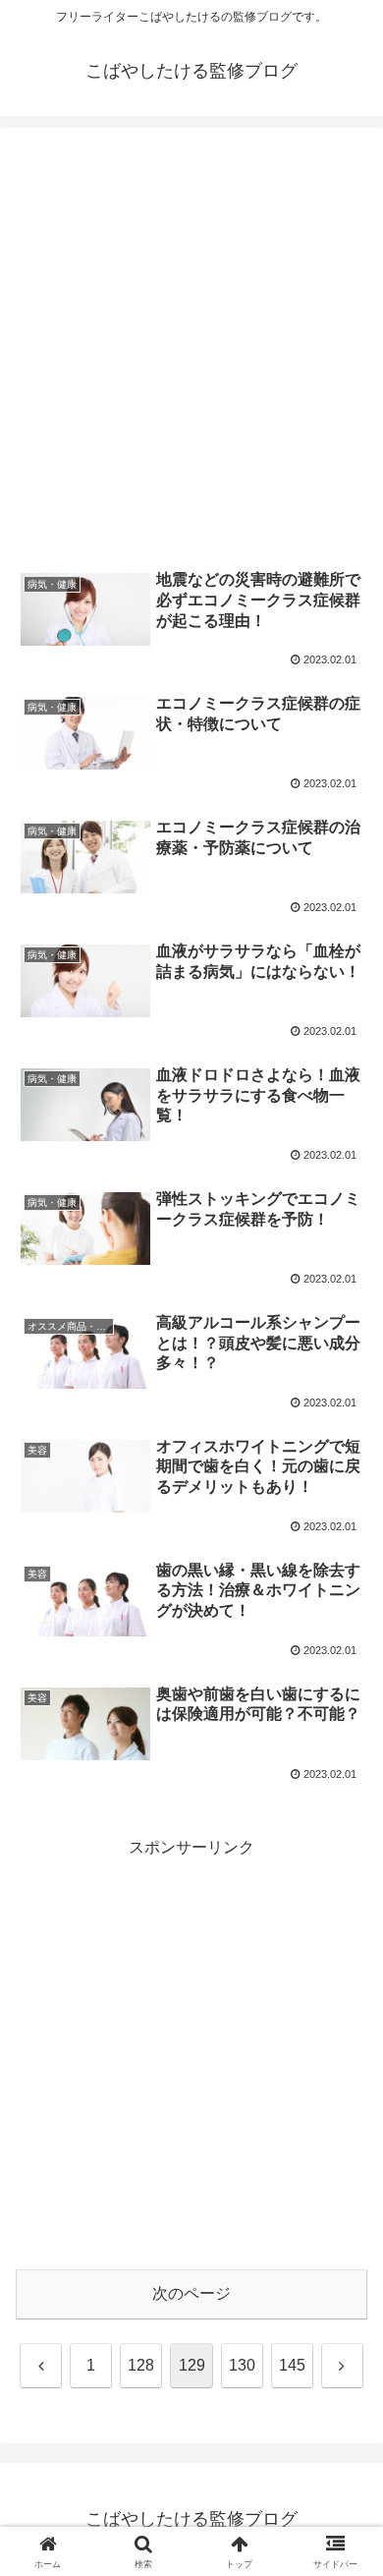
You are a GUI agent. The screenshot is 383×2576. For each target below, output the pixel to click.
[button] (344, 2393)
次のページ (191, 2293)
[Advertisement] (191, 351)
